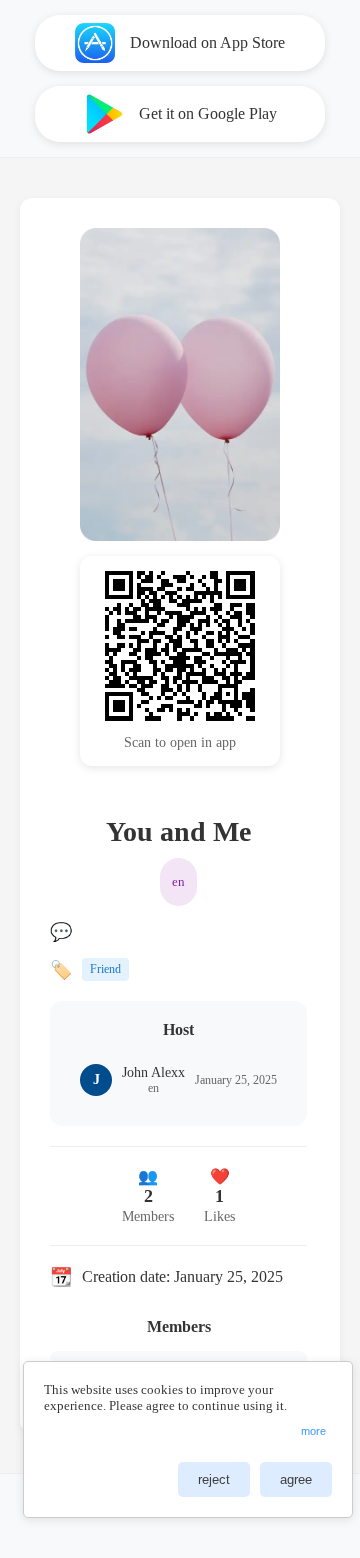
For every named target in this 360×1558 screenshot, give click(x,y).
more (313, 1431)
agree (296, 1479)
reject (214, 1479)
